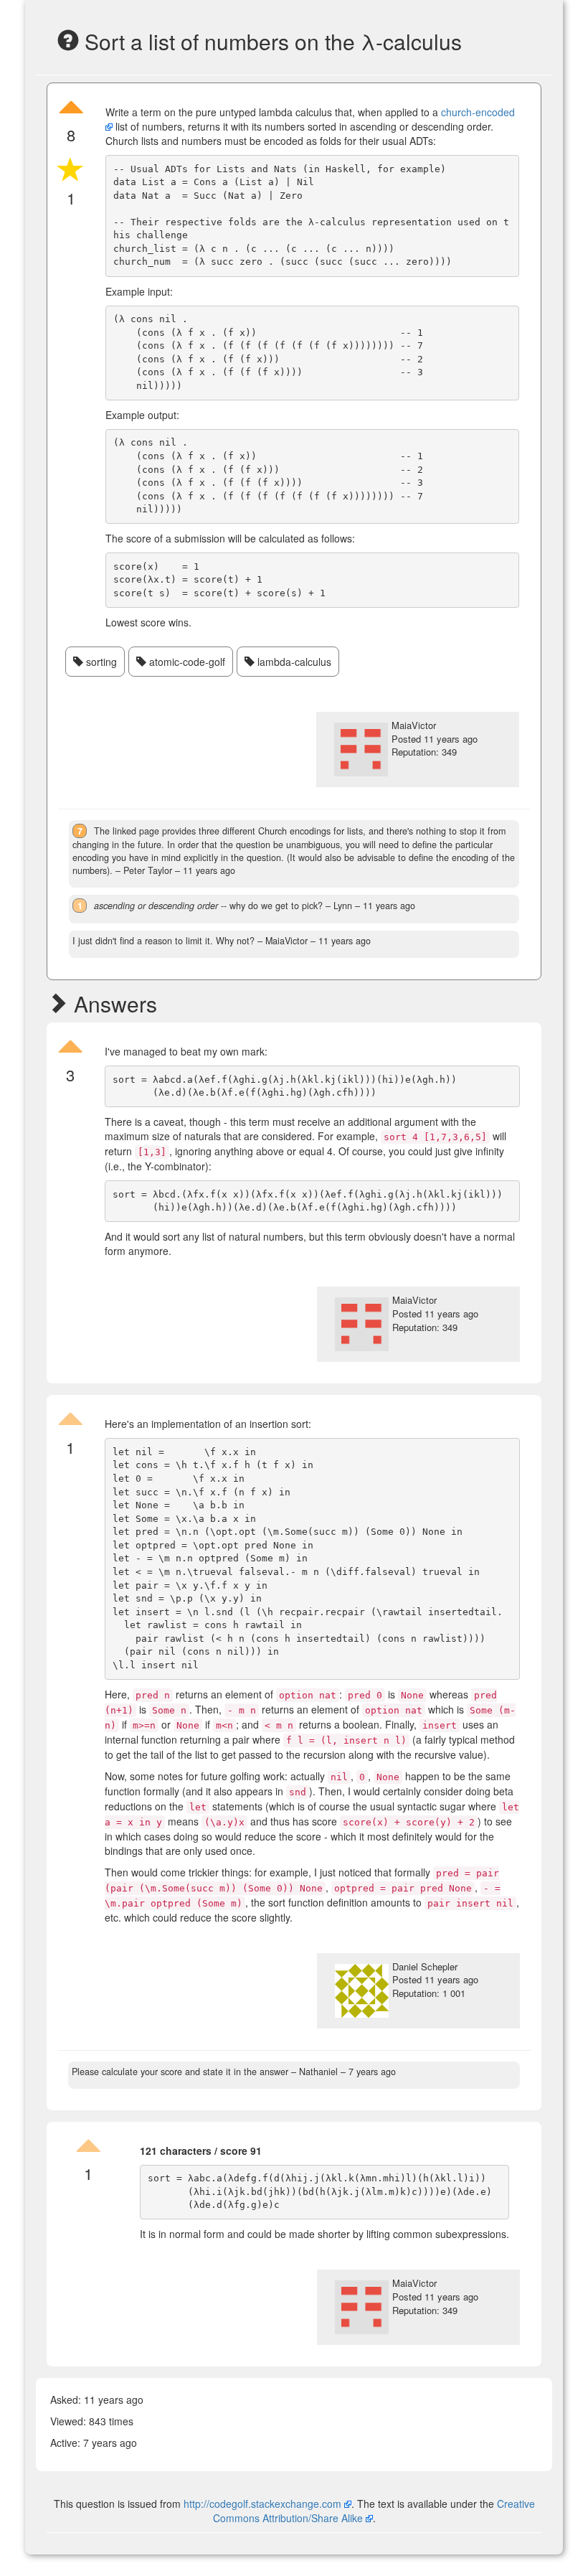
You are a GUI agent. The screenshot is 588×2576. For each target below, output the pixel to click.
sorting (100, 662)
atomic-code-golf (186, 662)
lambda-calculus (293, 662)
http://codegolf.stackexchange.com (262, 2504)
